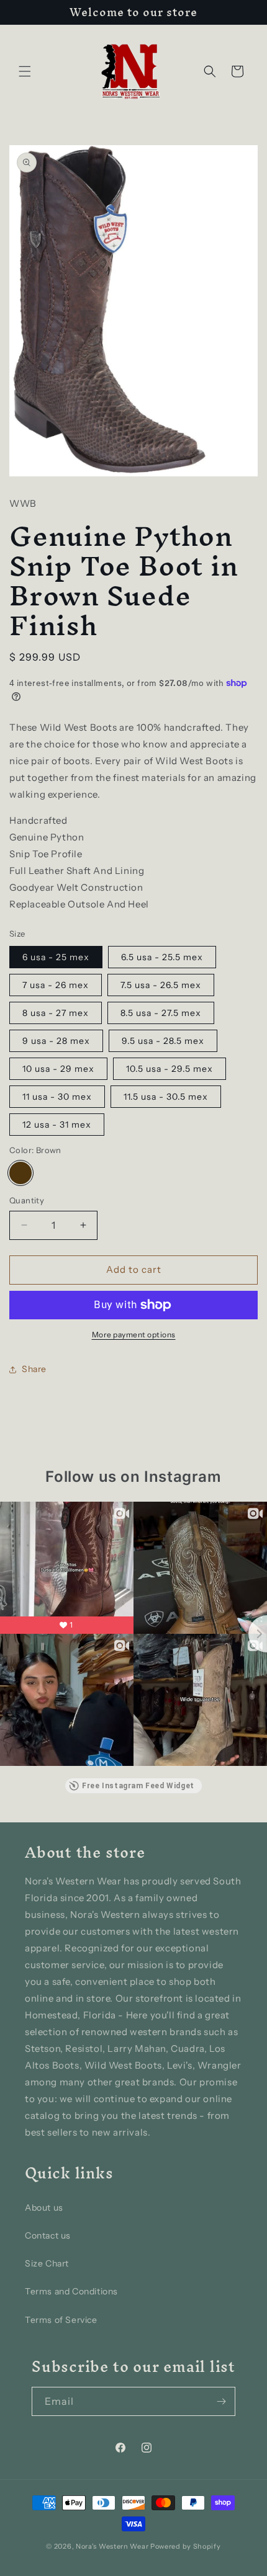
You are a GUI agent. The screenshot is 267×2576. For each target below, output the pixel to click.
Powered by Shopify (186, 2546)
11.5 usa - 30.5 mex (166, 1097)
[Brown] (20, 1173)
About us (44, 2208)
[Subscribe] (221, 2401)
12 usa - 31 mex (57, 1125)
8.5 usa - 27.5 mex (161, 1013)
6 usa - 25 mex (56, 957)
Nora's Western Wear (112, 2546)
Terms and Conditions (71, 2291)
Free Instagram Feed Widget (138, 1786)
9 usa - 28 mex (56, 1041)
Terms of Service (61, 2320)
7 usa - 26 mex (56, 985)
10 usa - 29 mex (58, 1069)
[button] (25, 71)
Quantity (27, 1200)
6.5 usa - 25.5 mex (162, 957)
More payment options (134, 1335)
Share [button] (34, 1369)
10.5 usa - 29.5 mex (170, 1069)
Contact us (48, 2235)
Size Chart (47, 2263)
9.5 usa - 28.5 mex (163, 1041)
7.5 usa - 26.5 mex (161, 985)
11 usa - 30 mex (57, 1097)
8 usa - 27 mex (56, 1013)
